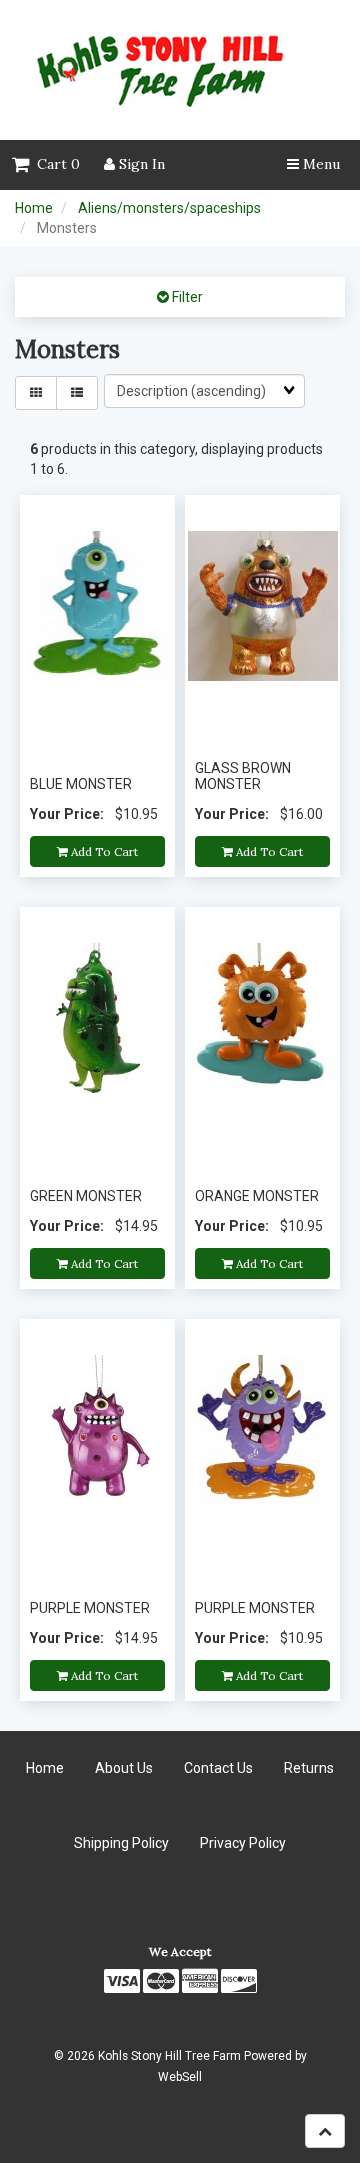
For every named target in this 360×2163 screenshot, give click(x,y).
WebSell (180, 2077)
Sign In (140, 164)
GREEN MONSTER (86, 1196)
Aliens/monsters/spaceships (169, 208)
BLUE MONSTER (81, 784)
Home (34, 208)
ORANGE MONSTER (257, 1196)
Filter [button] (186, 297)
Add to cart (103, 851)
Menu (319, 164)
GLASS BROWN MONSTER (243, 775)
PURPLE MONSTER (90, 1608)
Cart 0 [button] (54, 164)
